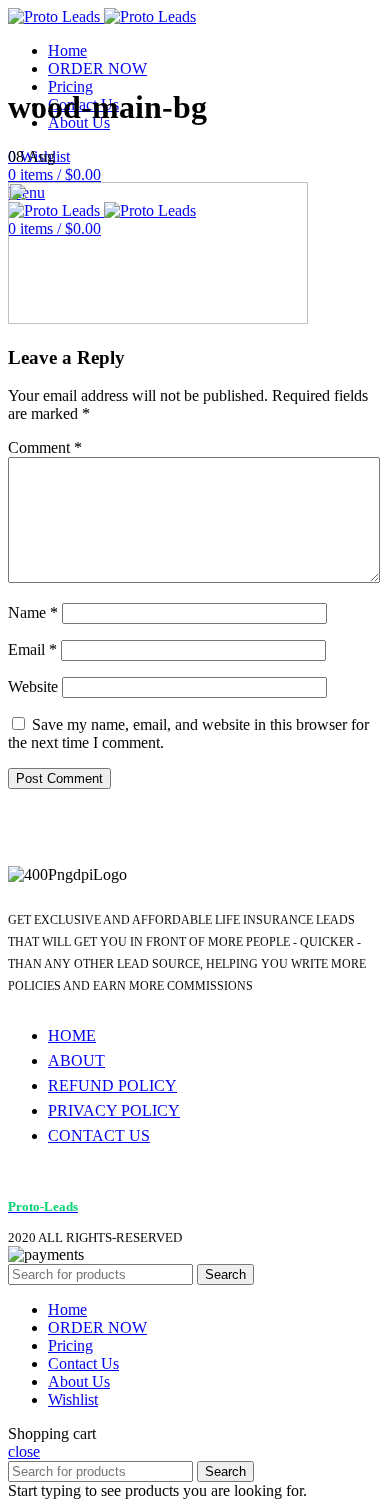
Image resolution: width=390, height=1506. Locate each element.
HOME (72, 1035)
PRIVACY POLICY (114, 1110)
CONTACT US (99, 1135)
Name (33, 612)
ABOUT (76, 1060)
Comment (45, 447)
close (24, 1451)
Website (33, 686)
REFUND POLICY (112, 1085)
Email (32, 649)
